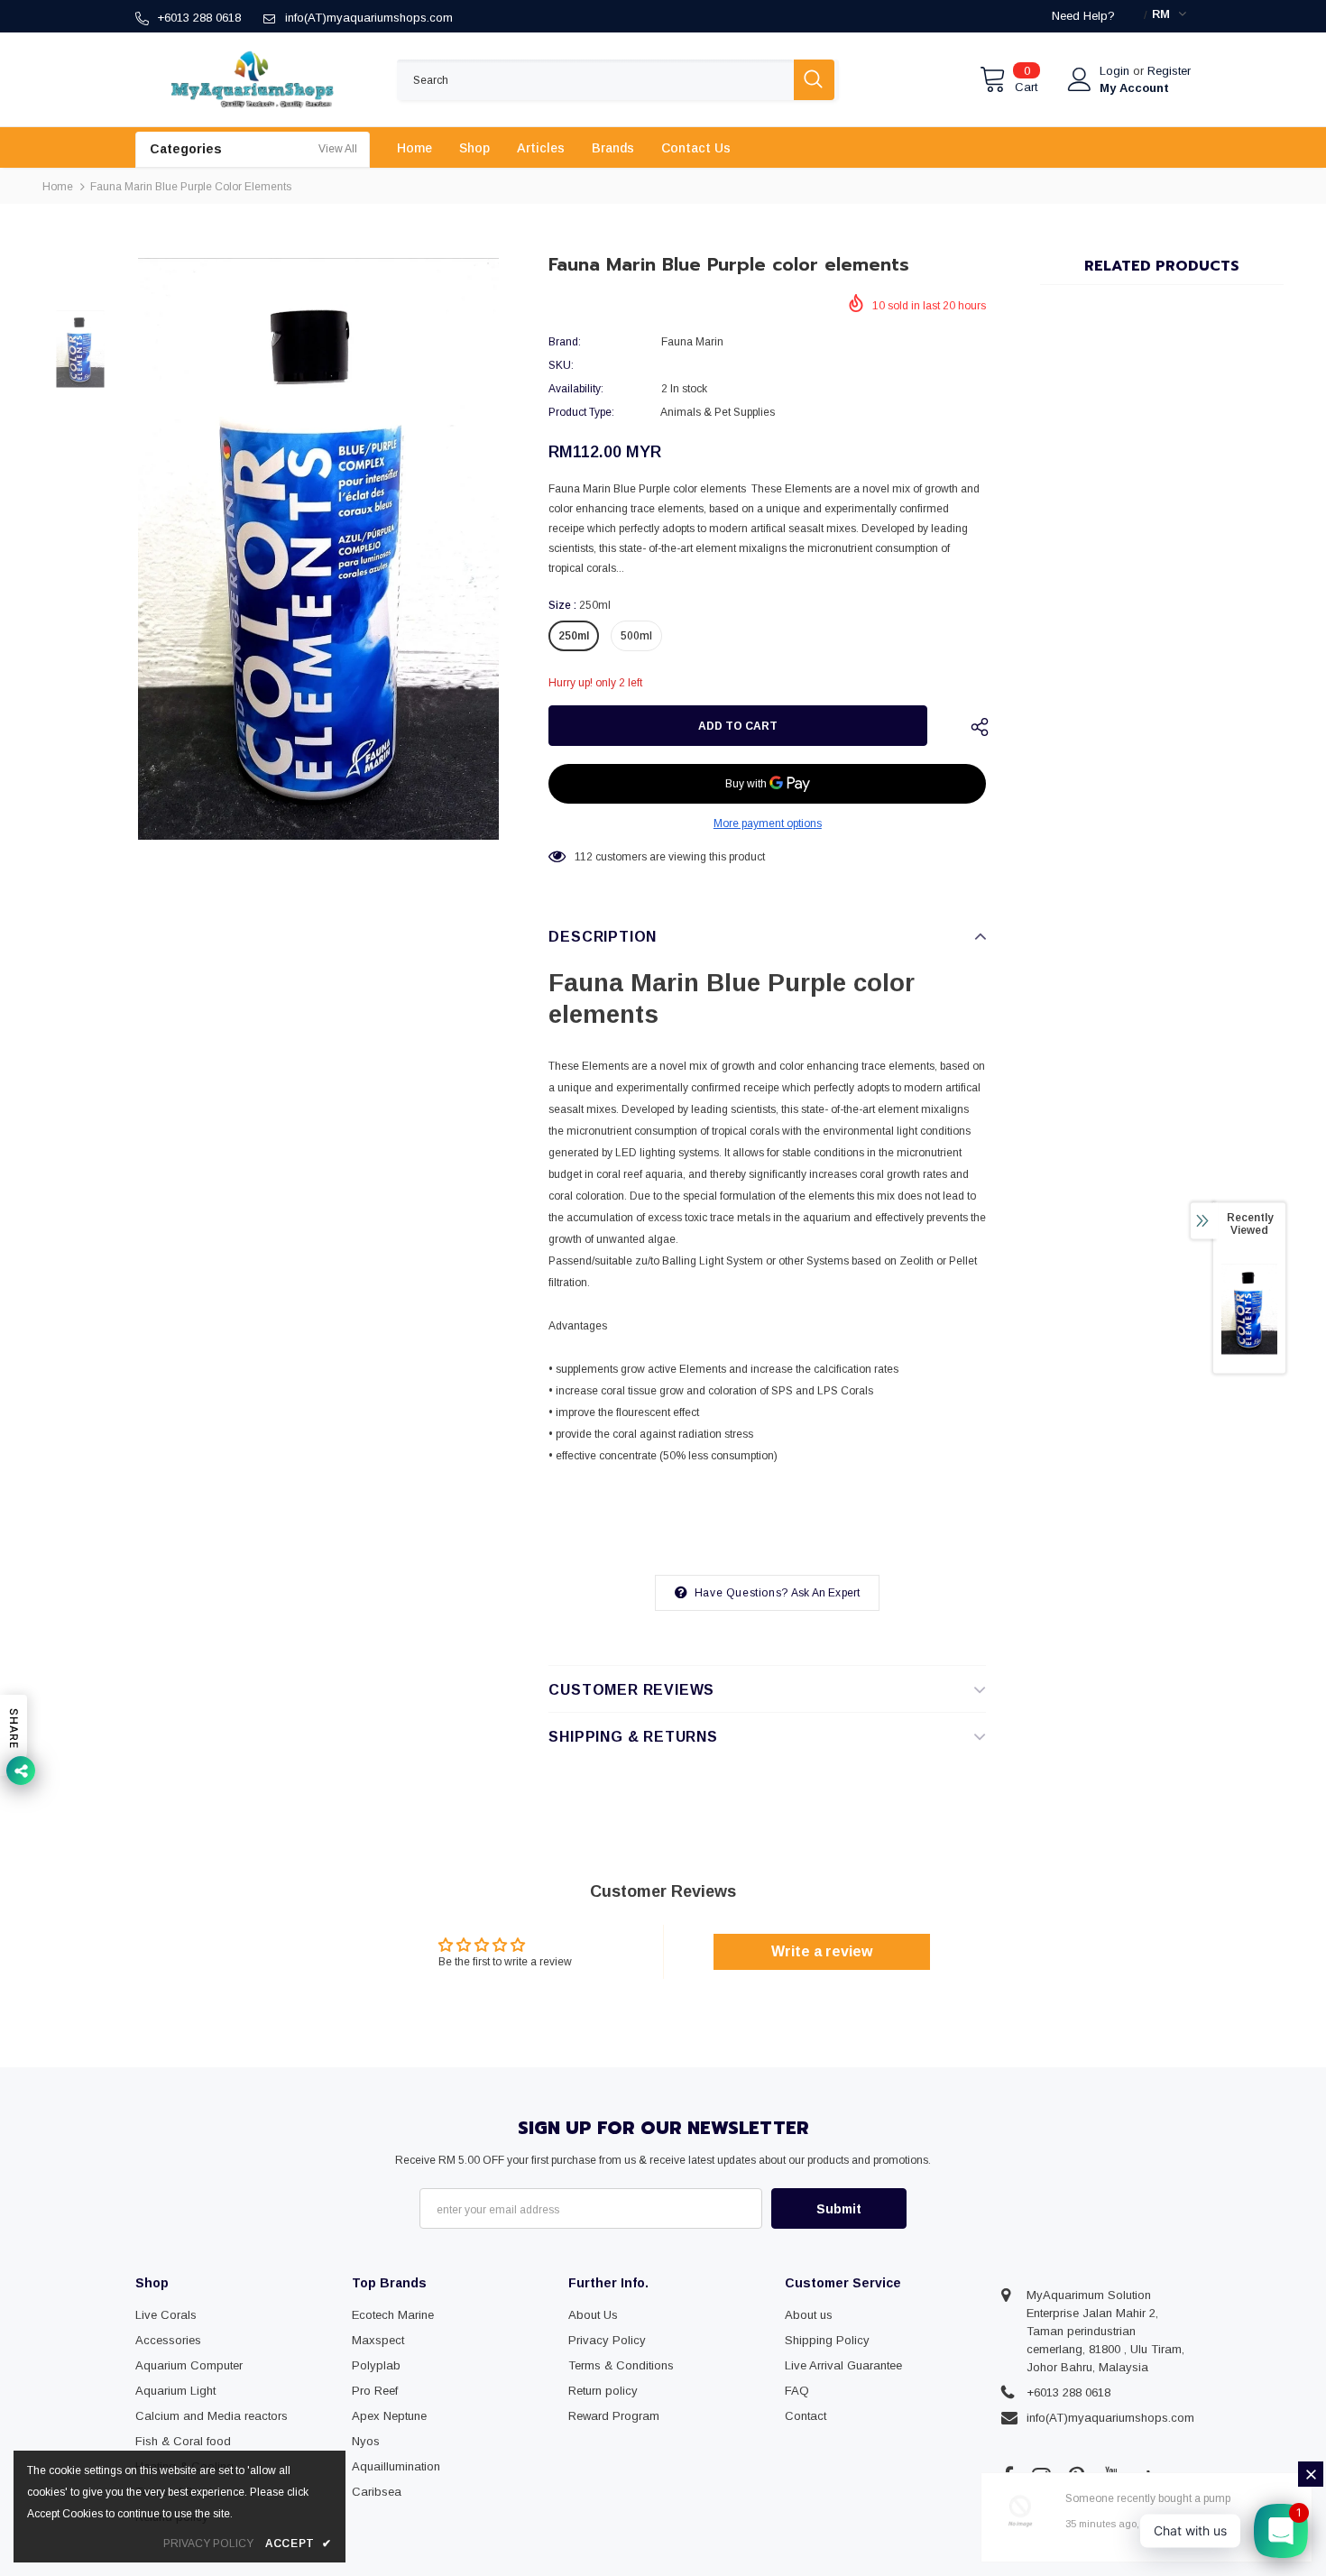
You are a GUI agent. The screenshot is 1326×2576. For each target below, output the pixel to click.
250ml (574, 636)
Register (1169, 71)
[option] (318, 549)
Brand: (565, 342)
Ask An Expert (826, 1593)
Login (1116, 71)
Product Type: (581, 412)
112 (584, 857)
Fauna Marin (692, 342)
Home (58, 187)
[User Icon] (1080, 79)
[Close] (1311, 2474)
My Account (1134, 88)
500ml (636, 636)
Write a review (822, 1951)
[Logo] (253, 79)
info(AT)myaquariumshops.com (369, 18)
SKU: (561, 365)
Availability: (576, 389)
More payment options (768, 823)
